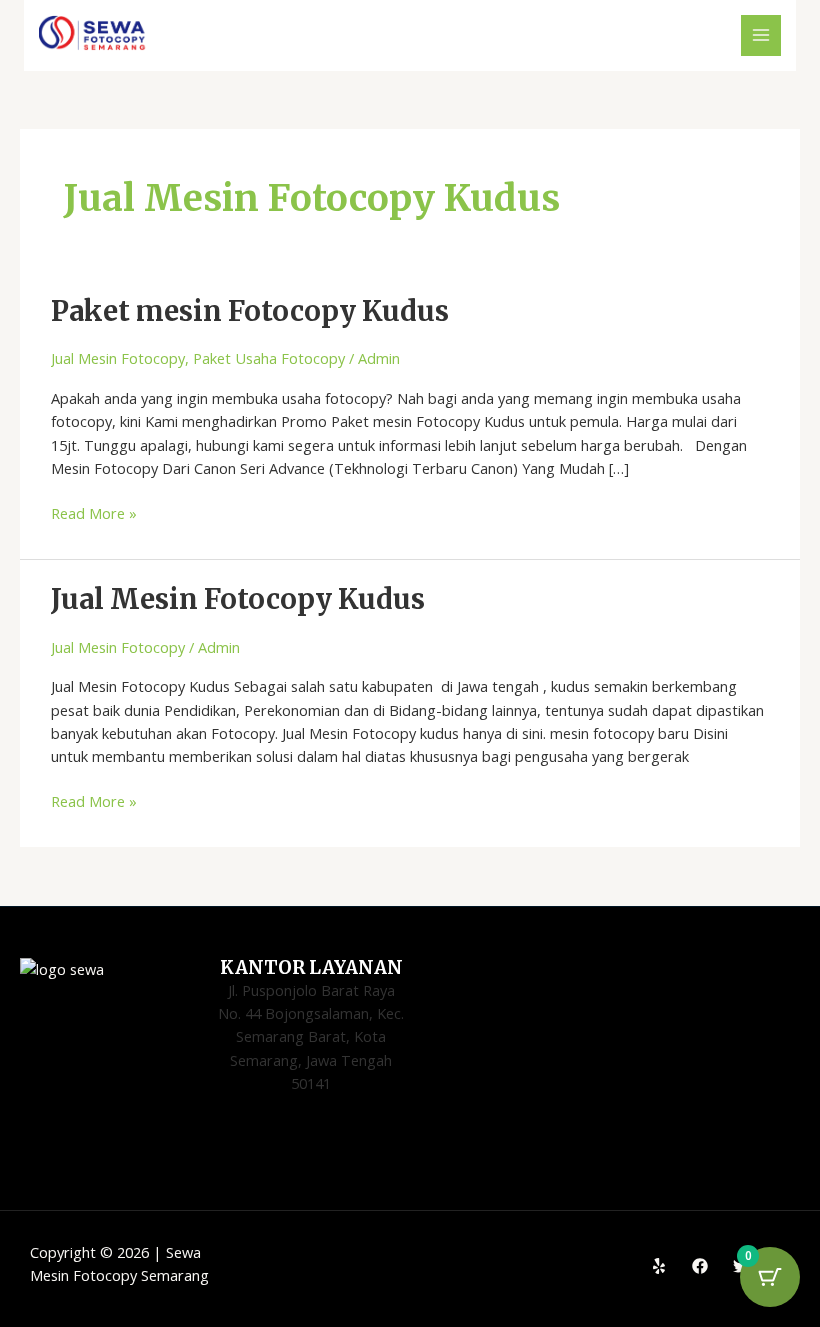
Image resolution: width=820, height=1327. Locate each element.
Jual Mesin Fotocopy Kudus (238, 599)
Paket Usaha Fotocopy (269, 358)
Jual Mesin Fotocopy (118, 358)
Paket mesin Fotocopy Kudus (250, 311)
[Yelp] (659, 1266)
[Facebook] (700, 1266)
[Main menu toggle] (761, 35)
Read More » (94, 512)
